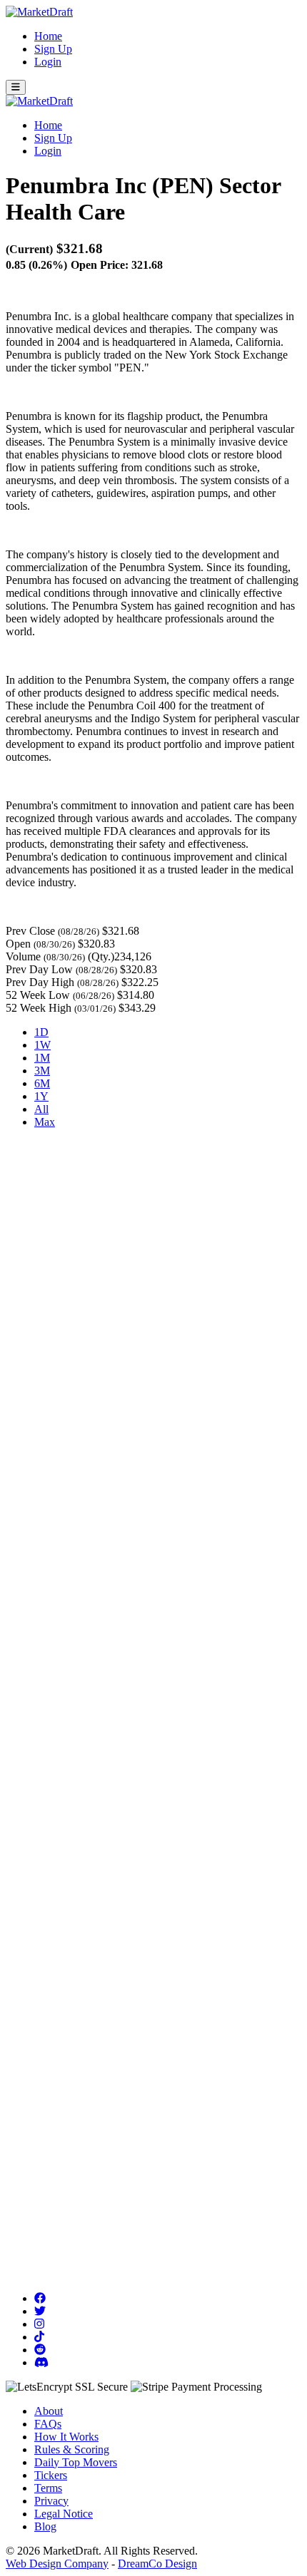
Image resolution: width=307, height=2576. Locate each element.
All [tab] (41, 1109)
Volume (23, 956)
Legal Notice (64, 2514)
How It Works (66, 2437)
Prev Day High (40, 982)
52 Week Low (38, 995)
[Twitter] (40, 2311)
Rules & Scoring (72, 2449)
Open (18, 944)
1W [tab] (42, 1045)
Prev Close (30, 931)
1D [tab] (41, 1032)
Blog (45, 2526)
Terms (48, 2488)
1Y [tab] (41, 1096)
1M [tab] (42, 1058)
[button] (16, 87)
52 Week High (39, 1008)
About (49, 2411)
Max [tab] (45, 1122)
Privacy (51, 2501)
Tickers (51, 2475)
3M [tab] (42, 1071)
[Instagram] (39, 2324)
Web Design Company (57, 2564)
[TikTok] (39, 2337)
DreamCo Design (157, 2564)
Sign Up (53, 49)
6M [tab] (42, 1083)
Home (48, 36)
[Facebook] (40, 2298)
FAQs (48, 2424)
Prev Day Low (39, 969)
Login (48, 62)
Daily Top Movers (76, 2462)
